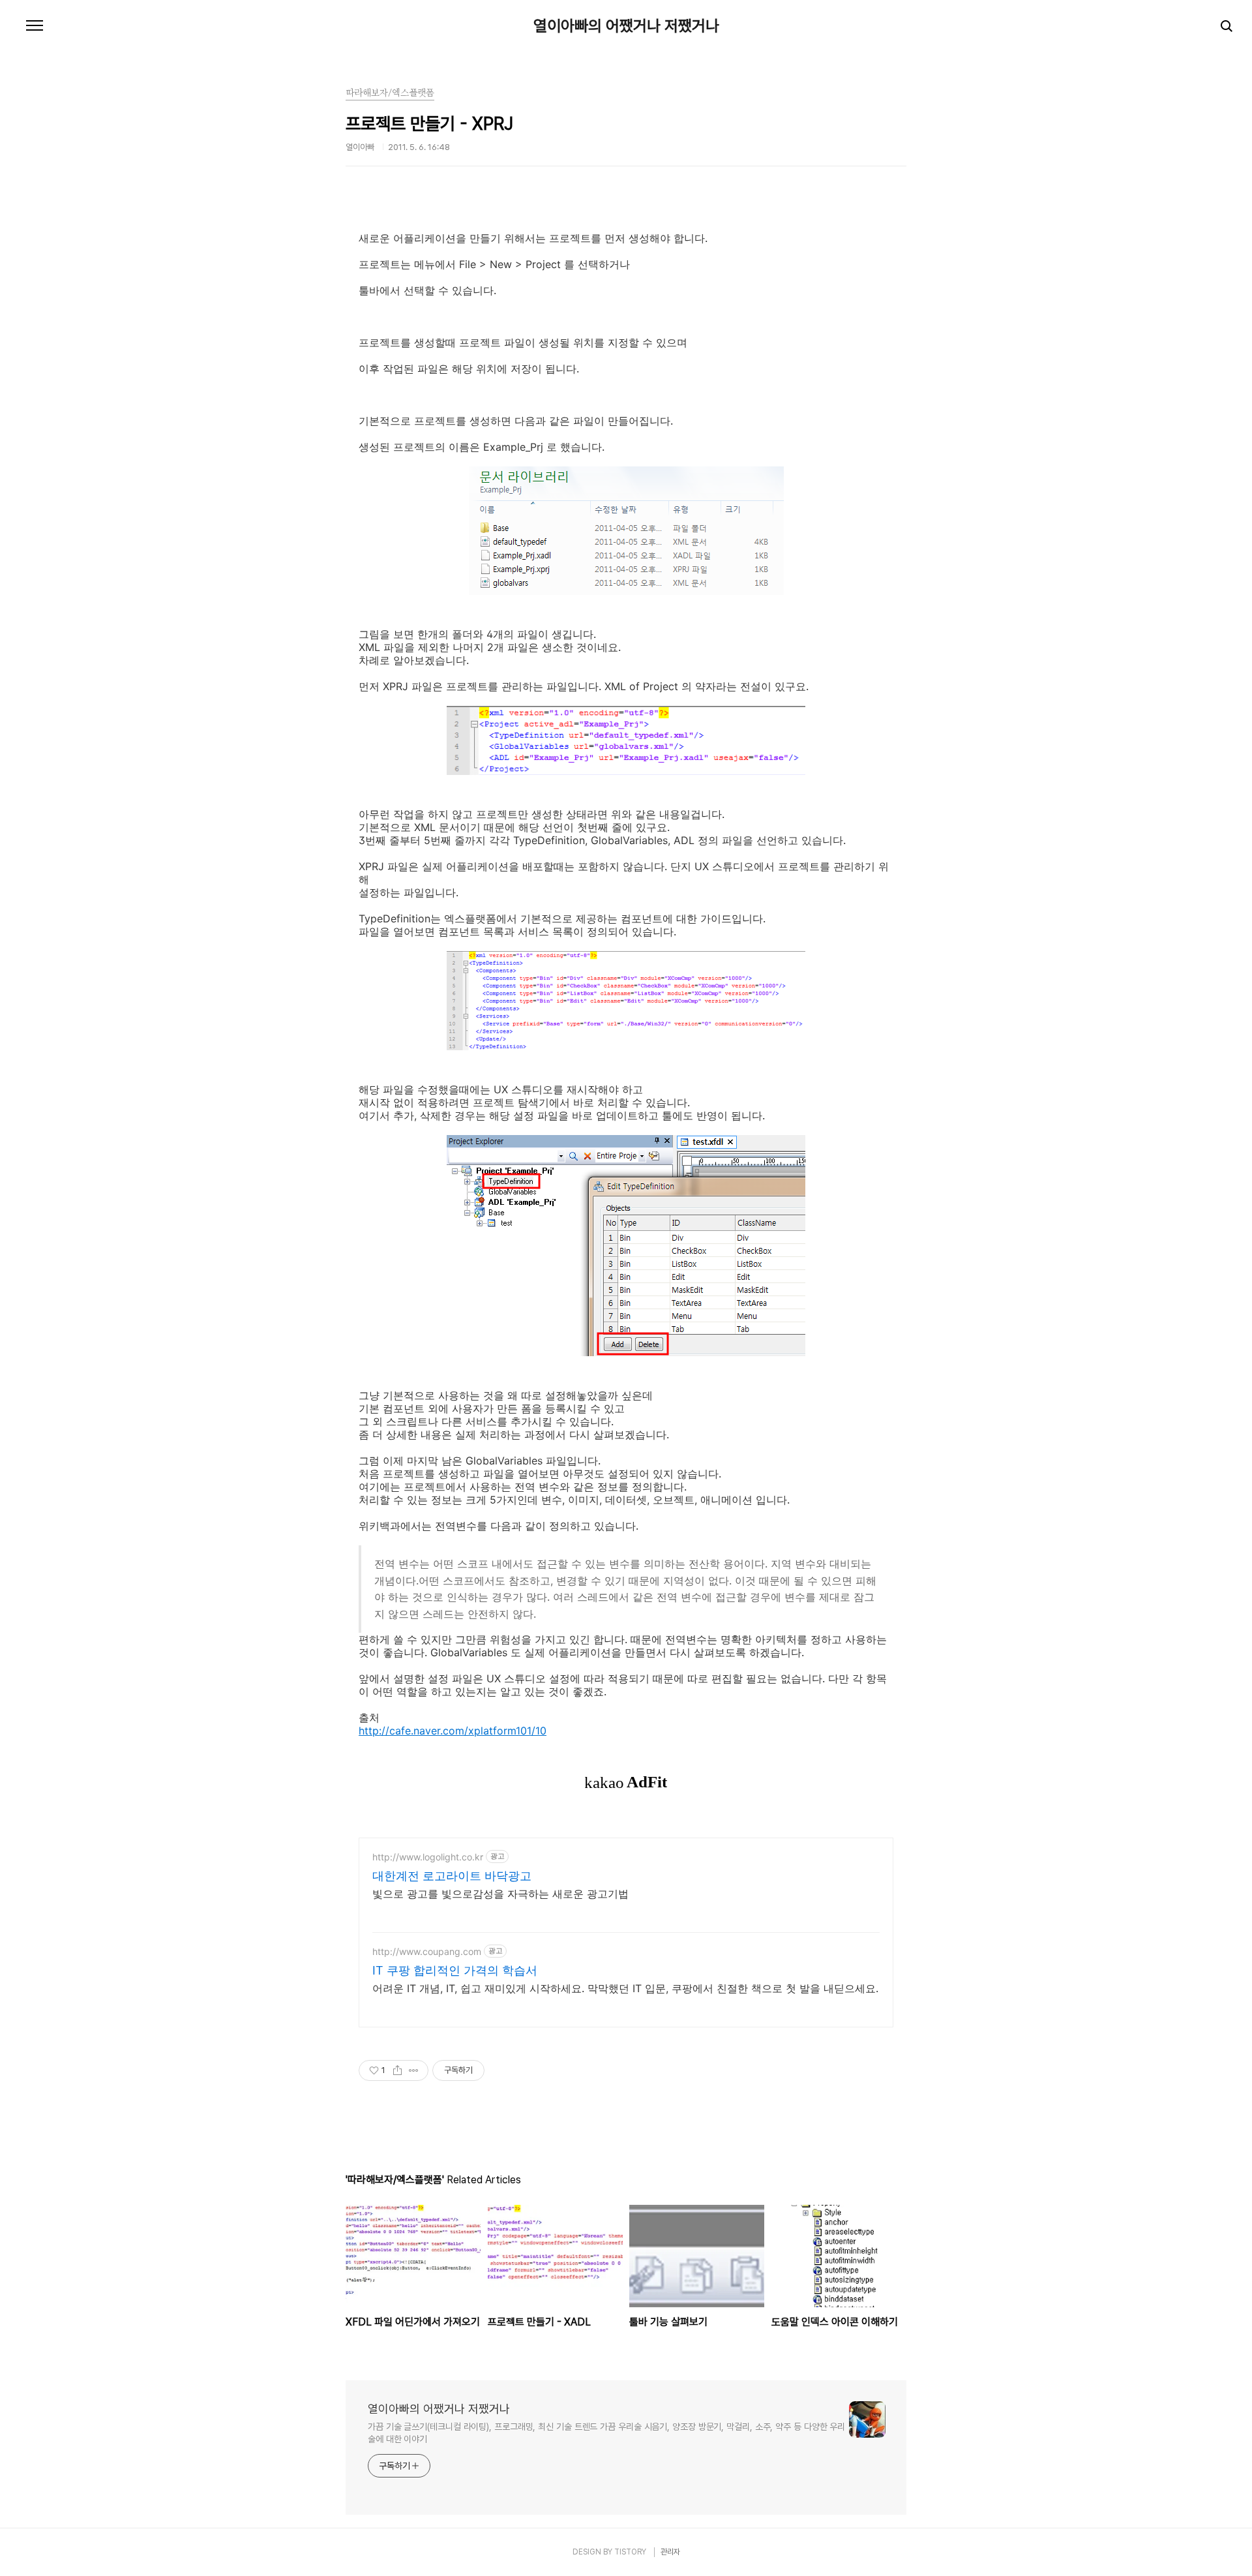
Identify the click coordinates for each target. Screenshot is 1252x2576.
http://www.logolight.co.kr (428, 1857)
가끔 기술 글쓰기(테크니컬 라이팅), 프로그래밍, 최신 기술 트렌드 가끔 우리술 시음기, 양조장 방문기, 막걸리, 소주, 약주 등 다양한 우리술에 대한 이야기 (606, 2433)
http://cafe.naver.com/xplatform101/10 (453, 1731)
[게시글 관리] (414, 2070)
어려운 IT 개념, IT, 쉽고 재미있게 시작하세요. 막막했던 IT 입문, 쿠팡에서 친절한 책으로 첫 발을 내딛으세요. (625, 1988)
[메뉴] (35, 26)
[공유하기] (397, 2070)
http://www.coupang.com (427, 1951)
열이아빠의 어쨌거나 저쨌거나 (626, 26)
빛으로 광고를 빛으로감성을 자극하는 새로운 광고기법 (500, 1894)
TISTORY (630, 2552)
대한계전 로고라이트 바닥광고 (452, 1876)
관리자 (670, 2552)
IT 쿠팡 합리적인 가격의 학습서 (455, 1970)
